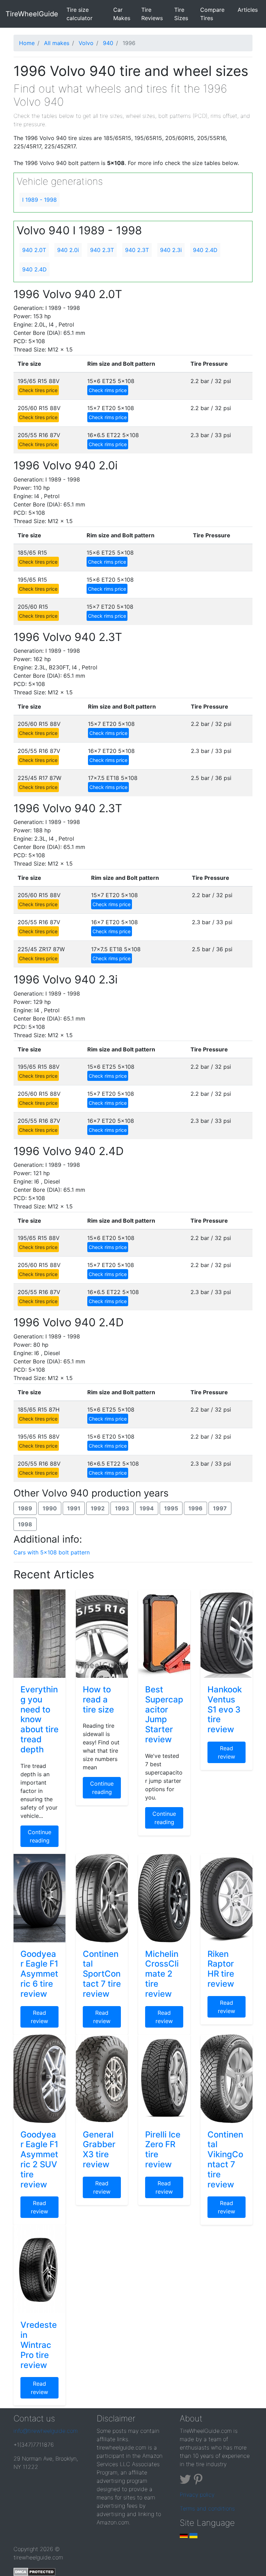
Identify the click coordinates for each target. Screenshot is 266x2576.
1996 (196, 1508)
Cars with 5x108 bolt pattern (52, 1552)
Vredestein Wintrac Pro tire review (39, 2345)
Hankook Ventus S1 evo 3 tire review (225, 1709)
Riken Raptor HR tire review (221, 1969)
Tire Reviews (152, 14)
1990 (50, 1508)
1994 (147, 1508)
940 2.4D (205, 250)
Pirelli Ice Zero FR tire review (163, 2149)
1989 (25, 1508)
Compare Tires (212, 14)
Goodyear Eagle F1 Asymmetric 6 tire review (39, 1974)
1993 (122, 1508)
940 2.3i (171, 250)
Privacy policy (197, 2495)
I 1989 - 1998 (39, 200)
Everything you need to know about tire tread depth (39, 1719)
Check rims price (108, 390)
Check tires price (38, 390)
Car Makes (122, 14)
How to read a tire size (98, 1699)
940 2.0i (68, 250)
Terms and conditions (207, 2508)
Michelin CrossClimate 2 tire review (162, 1974)
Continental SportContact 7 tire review (102, 1974)
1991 (74, 1508)
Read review (227, 1752)
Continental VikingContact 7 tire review (225, 2159)
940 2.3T (102, 250)
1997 (220, 1508)
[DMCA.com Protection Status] (34, 2571)
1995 (171, 1508)
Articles (248, 10)
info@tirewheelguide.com (46, 2431)
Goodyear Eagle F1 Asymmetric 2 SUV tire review (39, 2159)
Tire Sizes (181, 14)
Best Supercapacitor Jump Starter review (164, 1714)
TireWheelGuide (32, 14)
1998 (25, 1524)
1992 (98, 1508)
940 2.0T (34, 250)
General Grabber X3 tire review (99, 2149)
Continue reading (39, 1836)
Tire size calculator (88, 14)
